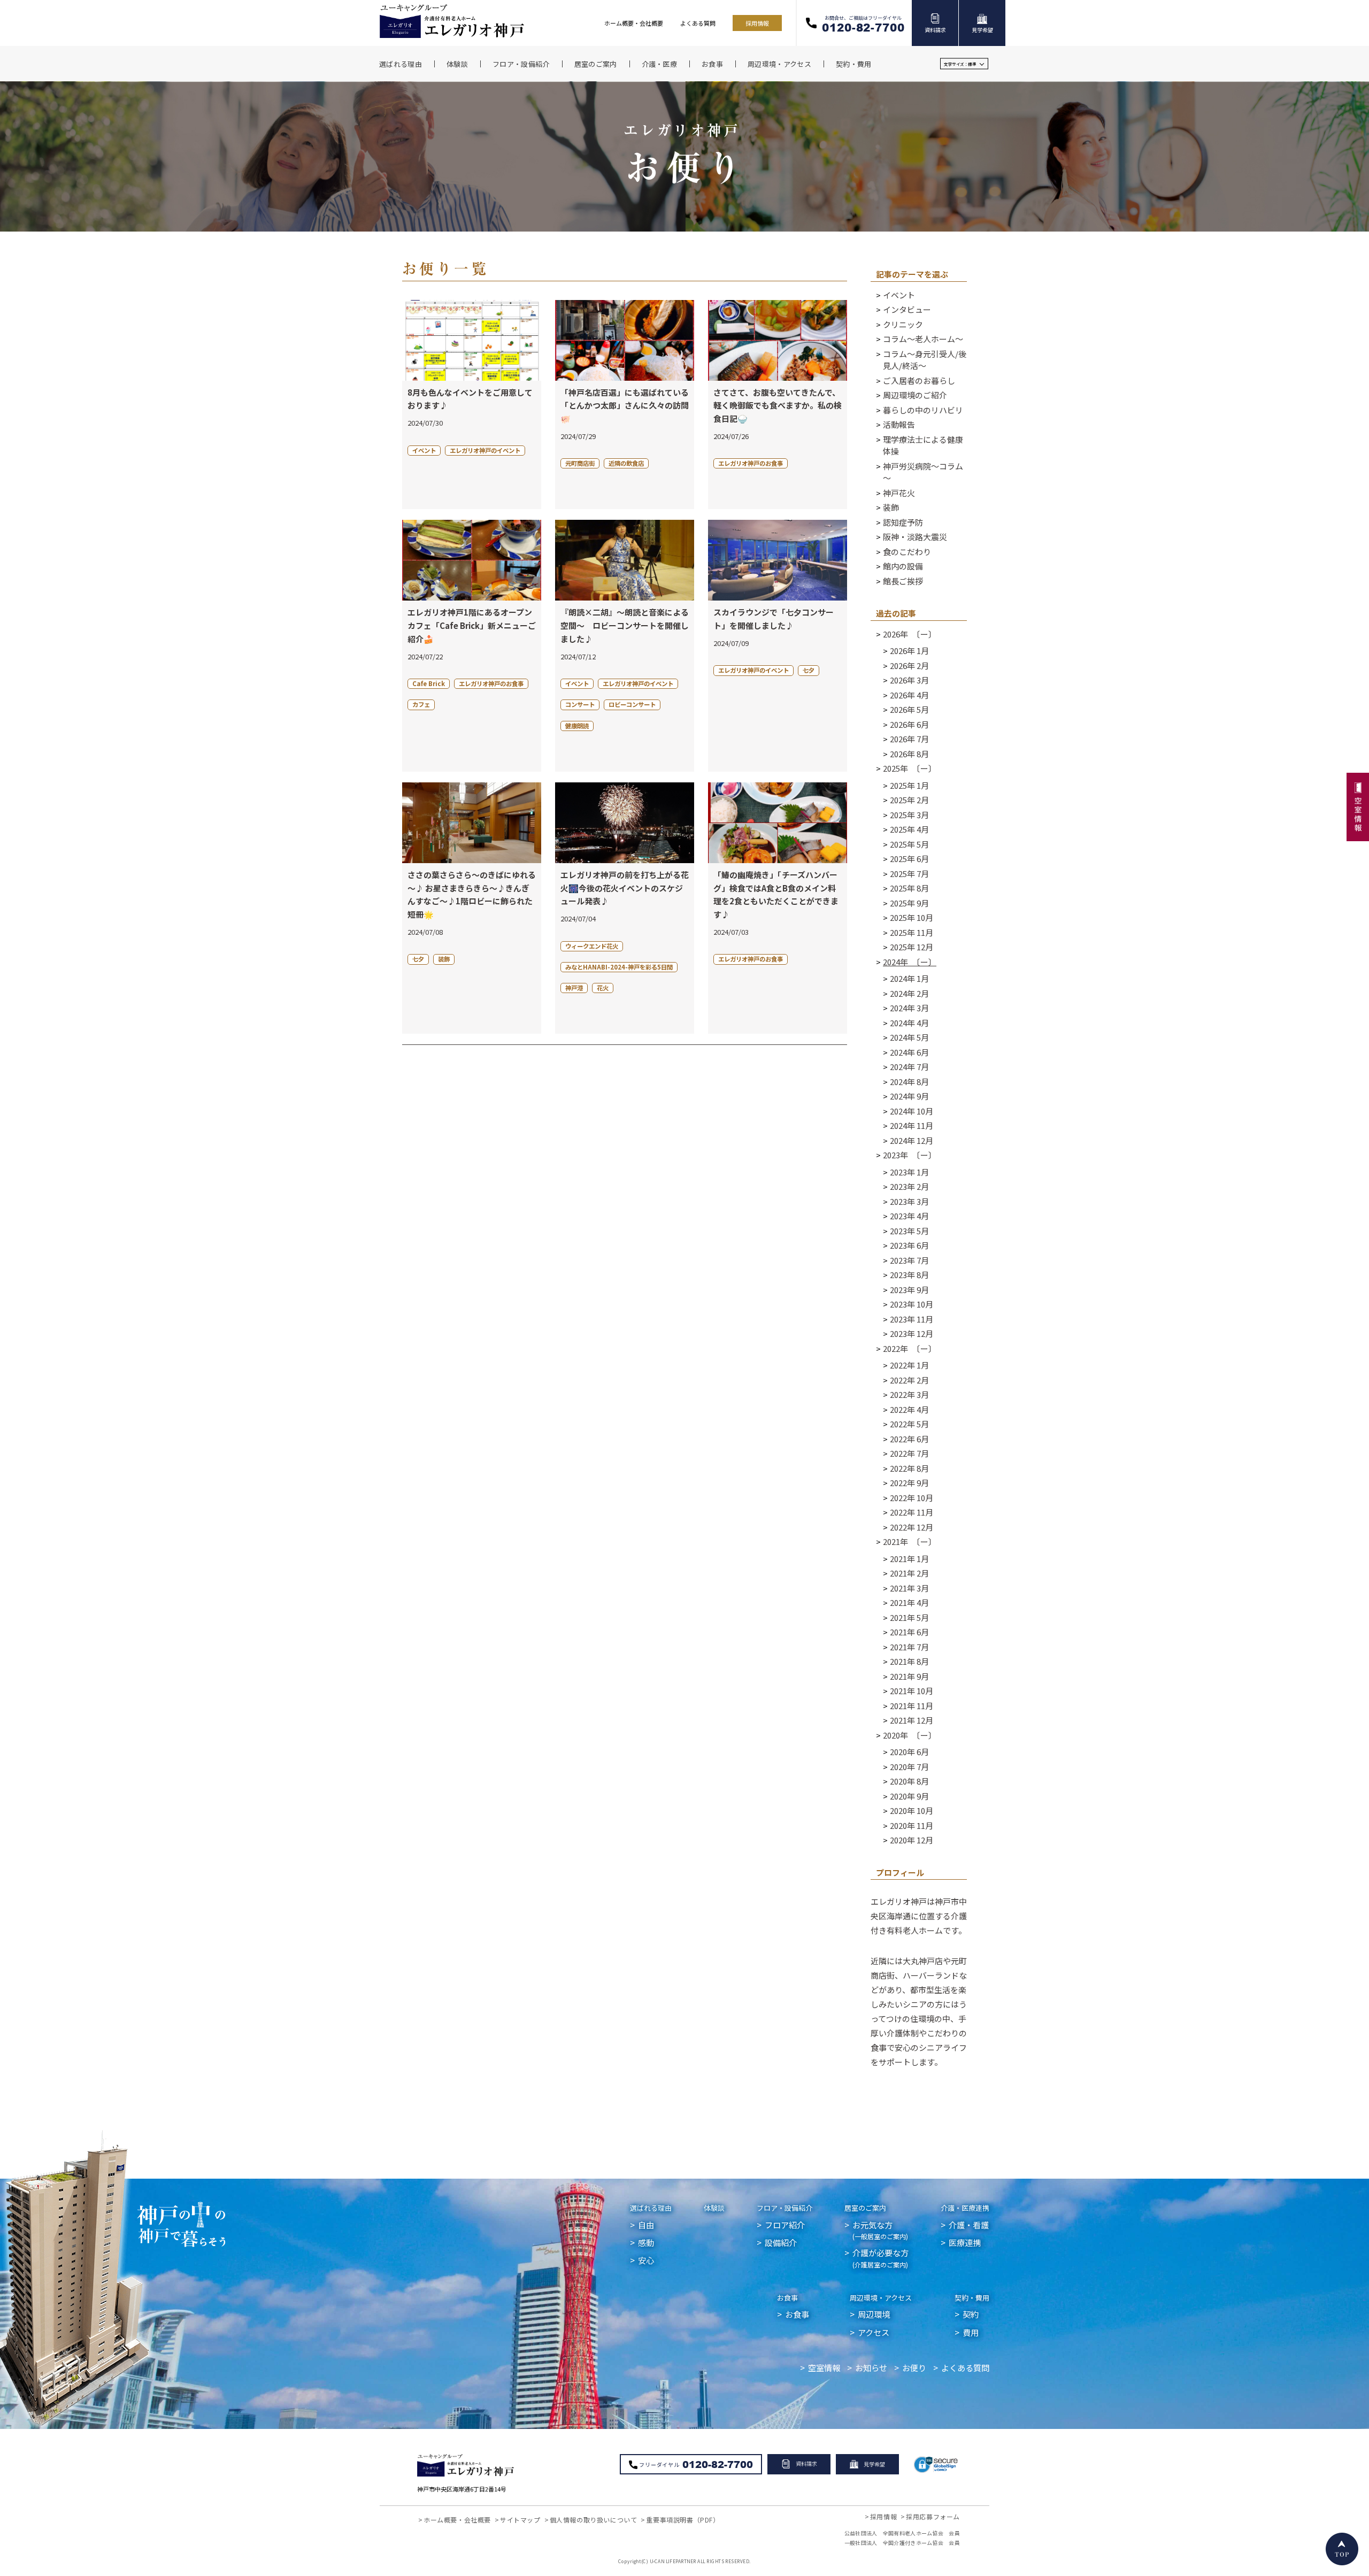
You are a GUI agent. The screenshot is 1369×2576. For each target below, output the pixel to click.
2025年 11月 (912, 932)
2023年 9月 (909, 1290)
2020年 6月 (909, 1752)
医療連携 (965, 2242)
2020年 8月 (909, 1781)
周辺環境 (874, 2314)
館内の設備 (903, 566)
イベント (899, 295)
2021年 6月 (909, 1632)
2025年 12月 (912, 947)
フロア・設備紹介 (785, 2208)
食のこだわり (907, 552)
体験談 (714, 2208)
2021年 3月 (909, 1588)
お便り (914, 2367)
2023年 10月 (912, 1304)
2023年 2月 (909, 1186)
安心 (646, 2260)
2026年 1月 (909, 651)
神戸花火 (899, 493)
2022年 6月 (909, 1439)
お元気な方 (880, 2230)
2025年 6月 (909, 859)
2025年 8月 (909, 888)
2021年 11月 (912, 1706)
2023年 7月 (909, 1260)
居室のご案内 (865, 2208)
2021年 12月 (912, 1720)
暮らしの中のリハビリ (923, 410)
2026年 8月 (909, 754)
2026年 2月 (909, 666)
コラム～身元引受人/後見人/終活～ (925, 360)
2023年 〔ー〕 (910, 1155)
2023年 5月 (909, 1231)
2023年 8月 (909, 1275)
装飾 (891, 507)
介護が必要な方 (880, 2258)
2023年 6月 (909, 1245)
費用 (971, 2332)
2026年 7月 (909, 739)
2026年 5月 (909, 709)
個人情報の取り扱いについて (594, 2520)
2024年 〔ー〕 (910, 962)
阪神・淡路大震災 (915, 537)
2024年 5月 (909, 1037)
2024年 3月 (909, 1008)
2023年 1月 (909, 1172)
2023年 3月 (909, 1201)
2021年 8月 (909, 1661)
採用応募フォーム (933, 2516)
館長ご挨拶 (903, 581)
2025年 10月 (912, 917)
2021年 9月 (909, 1676)
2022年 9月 (909, 1483)
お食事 (787, 2298)
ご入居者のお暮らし (919, 380)
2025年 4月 (909, 829)
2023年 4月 (909, 1216)
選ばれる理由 (651, 2208)
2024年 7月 (909, 1067)
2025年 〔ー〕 (910, 768)
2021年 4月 (909, 1602)
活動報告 (899, 424)
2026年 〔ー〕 (910, 634)
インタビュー (907, 309)
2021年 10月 (912, 1691)
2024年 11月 (912, 1125)
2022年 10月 (912, 1498)
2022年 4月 (909, 1409)
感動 (646, 2242)
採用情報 (757, 23)
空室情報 (824, 2367)
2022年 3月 (909, 1394)
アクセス (874, 2332)
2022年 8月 (909, 1468)
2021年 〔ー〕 (910, 1541)
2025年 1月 (909, 785)
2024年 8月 (909, 1082)
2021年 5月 (909, 1617)
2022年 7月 (909, 1453)
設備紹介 (781, 2242)
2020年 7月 (909, 1767)
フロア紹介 (785, 2225)
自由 (646, 2225)
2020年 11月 (912, 1825)
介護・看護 (969, 2225)
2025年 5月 (909, 844)
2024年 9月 (909, 1096)
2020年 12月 (912, 1840)
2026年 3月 (909, 680)
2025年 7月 (909, 874)
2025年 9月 (909, 903)
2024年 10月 (912, 1111)
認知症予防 (903, 522)
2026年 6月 (909, 724)
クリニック (903, 324)
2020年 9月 (909, 1796)
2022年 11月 (912, 1512)
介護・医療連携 (965, 2208)
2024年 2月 (909, 993)
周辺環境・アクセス (881, 2298)
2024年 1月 (909, 978)
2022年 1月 (909, 1365)
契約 (971, 2314)
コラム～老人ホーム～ (923, 339)
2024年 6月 (909, 1052)
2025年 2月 (909, 800)
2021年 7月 (909, 1647)
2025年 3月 (909, 815)
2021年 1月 (909, 1559)
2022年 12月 (912, 1527)
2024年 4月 (909, 1023)
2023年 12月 (912, 1333)
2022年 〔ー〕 (910, 1348)
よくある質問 (698, 23)
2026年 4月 (909, 695)
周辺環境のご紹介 (915, 395)
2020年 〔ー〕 (910, 1735)
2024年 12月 (912, 1140)
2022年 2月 (909, 1380)
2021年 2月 (909, 1573)
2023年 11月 (912, 1319)
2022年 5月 (909, 1424)
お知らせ (871, 2367)
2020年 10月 (912, 1810)
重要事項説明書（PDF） (683, 2520)
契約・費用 (972, 2298)
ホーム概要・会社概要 (634, 23)
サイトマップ (520, 2520)
